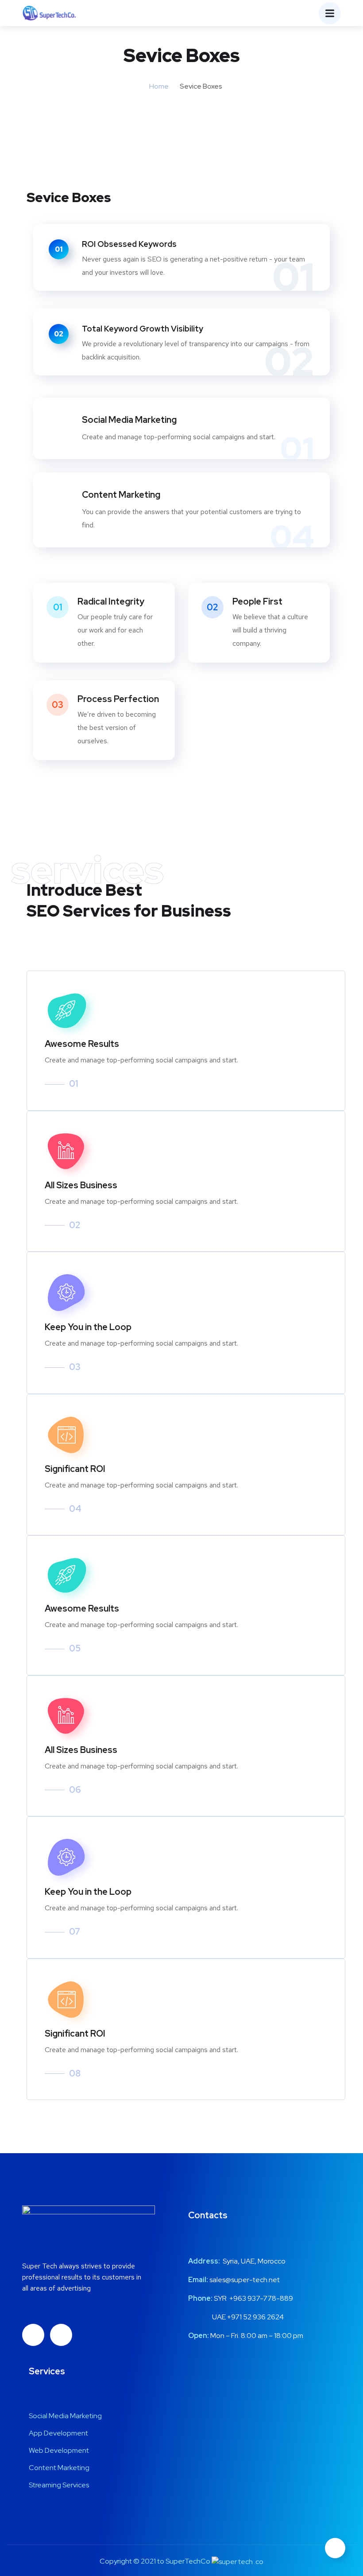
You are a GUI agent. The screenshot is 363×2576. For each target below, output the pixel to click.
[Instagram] (61, 2335)
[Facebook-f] (33, 2335)
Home (159, 86)
